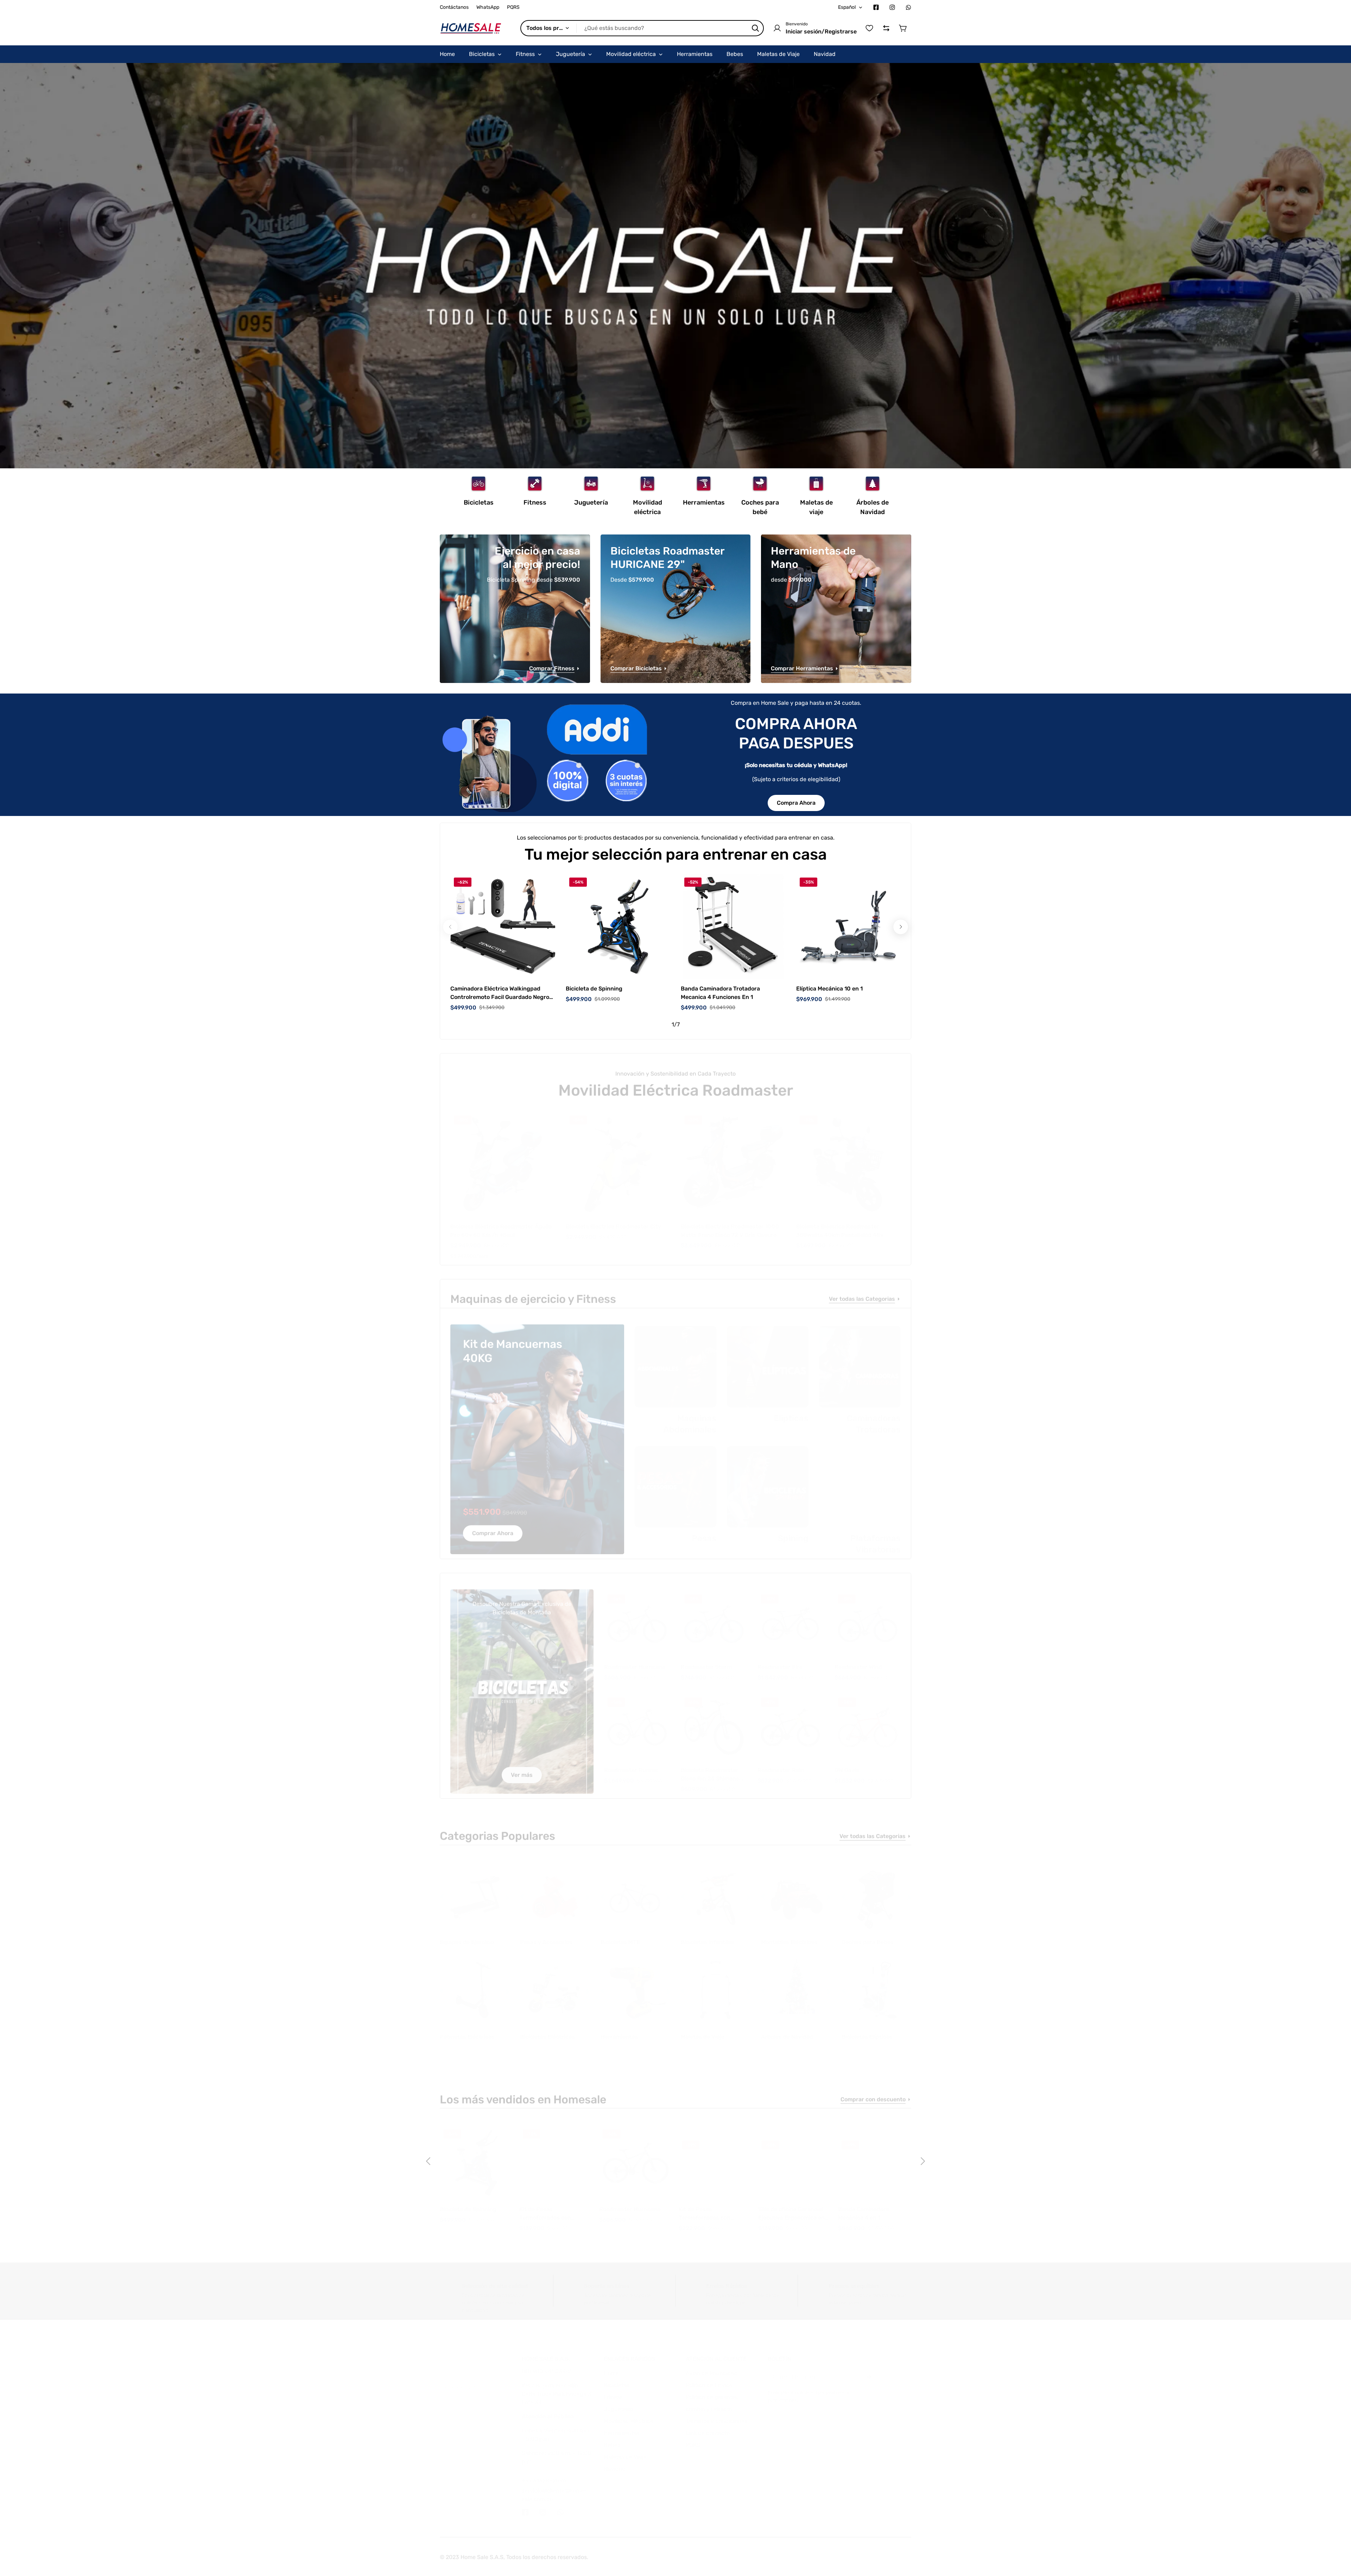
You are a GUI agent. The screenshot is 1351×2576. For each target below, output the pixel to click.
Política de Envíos (709, 2378)
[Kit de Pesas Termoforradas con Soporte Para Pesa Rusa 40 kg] (715, 2156)
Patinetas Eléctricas (467, 2030)
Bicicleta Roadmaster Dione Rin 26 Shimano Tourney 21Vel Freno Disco (710, 1768)
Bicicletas (479, 502)
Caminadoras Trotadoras (874, 1417)
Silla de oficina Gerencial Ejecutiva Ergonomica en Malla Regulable (791, 2207)
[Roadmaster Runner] (637, 1720)
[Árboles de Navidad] (873, 484)
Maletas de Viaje (703, 2030)
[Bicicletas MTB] (635, 1891)
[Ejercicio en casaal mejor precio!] (515, 609)
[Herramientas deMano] (836, 609)
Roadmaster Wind (858, 1660)
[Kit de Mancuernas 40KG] (537, 1434)
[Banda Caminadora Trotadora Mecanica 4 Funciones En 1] (733, 926)
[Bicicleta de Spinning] (618, 926)
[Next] (901, 927)
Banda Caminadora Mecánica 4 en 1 (864, 2206)
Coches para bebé (760, 507)
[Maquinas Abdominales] (675, 1360)
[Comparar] (886, 28)
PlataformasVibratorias (876, 1537)
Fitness (535, 502)
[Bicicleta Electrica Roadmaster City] (618, 1157)
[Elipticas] (768, 1360)
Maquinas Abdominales (690, 1417)
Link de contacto (708, 2426)
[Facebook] (876, 7)
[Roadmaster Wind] (868, 1617)
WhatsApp (488, 7)
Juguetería (591, 502)
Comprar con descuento (873, 2094)
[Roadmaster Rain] (791, 1720)
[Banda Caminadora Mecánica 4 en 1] (875, 2156)
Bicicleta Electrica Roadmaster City (613, 1219)
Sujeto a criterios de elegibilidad (796, 779)
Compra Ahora (796, 803)
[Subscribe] (868, 2370)
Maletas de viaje (816, 507)
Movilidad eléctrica (648, 507)
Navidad (615, 2462)
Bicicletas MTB (620, 1935)
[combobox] (642, 28)
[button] (903, 28)
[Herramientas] (704, 484)
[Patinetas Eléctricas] (475, 1985)
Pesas (704, 1531)
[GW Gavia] (868, 1720)
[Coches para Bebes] (876, 1891)
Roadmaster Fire (780, 1660)
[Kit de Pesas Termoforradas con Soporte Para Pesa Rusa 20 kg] (556, 2156)
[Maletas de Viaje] (716, 1985)
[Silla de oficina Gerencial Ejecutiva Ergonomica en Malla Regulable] (795, 2156)
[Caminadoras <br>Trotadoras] (860, 1360)
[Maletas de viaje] (816, 484)
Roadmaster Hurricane (635, 1660)
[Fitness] (535, 484)
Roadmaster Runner (631, 1763)
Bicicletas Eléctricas (547, 2030)
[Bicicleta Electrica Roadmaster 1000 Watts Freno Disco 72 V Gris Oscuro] (733, 1157)
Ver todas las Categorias (862, 1293)
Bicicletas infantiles (708, 1935)
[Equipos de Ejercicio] (475, 1891)
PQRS (513, 7)
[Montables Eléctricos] (796, 1891)
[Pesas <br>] (675, 1480)
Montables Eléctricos (789, 1935)
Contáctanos (454, 7)
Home (611, 2366)
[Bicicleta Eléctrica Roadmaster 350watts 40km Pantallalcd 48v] (849, 1157)
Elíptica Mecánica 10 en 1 (829, 989)
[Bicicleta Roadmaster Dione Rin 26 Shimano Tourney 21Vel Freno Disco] (714, 1720)
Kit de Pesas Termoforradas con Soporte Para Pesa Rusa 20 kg (552, 2207)
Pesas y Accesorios (546, 1935)
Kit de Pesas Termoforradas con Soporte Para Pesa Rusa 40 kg (711, 2207)
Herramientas (704, 502)
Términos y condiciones (716, 2414)
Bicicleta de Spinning (594, 989)
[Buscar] (755, 28)
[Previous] (429, 2161)
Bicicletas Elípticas (867, 2030)
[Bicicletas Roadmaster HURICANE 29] (676, 609)
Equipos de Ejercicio (467, 1935)
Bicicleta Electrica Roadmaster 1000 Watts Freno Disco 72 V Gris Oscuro (730, 1224)
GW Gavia (847, 1763)
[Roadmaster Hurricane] (637, 1617)
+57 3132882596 (544, 2473)
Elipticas (791, 1411)
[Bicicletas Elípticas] (876, 1985)
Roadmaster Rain (781, 1763)
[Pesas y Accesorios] (555, 1891)
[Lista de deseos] (869, 28)
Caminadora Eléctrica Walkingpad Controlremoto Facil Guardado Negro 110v (500, 993)
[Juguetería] (591, 484)
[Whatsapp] (908, 7)
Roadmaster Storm (706, 1660)
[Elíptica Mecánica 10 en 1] (849, 926)
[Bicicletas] (478, 484)
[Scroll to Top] (1337, 2538)
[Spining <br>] (768, 1480)
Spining (793, 1531)
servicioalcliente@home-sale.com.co (554, 2488)
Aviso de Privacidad (712, 2366)
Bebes (612, 2438)
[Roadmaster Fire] (791, 1617)
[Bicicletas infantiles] (716, 1891)
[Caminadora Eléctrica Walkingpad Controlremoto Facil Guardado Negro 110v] (503, 926)
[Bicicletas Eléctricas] (555, 1985)
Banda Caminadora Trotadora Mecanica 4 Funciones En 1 (720, 993)
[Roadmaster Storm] (714, 1617)
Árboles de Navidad (873, 507)
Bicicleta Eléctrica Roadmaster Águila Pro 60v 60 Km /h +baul (501, 1224)
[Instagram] (892, 7)
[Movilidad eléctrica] (647, 484)
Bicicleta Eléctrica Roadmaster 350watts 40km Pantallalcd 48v (840, 1224)
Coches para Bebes (868, 1935)
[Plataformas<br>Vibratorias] (860, 1480)
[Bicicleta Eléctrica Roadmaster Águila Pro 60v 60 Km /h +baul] (503, 1157)
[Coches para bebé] (760, 484)
